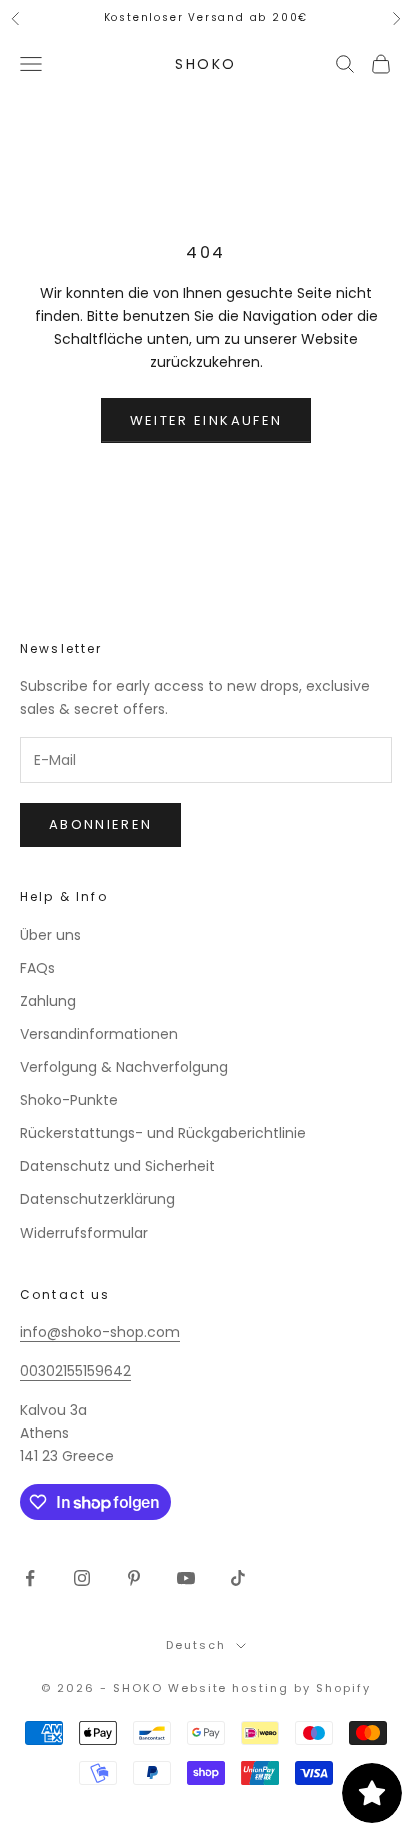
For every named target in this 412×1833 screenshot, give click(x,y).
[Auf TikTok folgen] (238, 1578)
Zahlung (48, 1001)
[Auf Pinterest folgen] (134, 1578)
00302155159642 (75, 1371)
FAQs (37, 968)
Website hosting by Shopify (269, 1688)
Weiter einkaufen (206, 420)
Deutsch (196, 1645)
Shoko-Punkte (69, 1100)
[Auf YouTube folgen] (186, 1578)
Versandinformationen (99, 1034)
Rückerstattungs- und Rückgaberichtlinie (163, 1133)
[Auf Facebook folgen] (30, 1578)
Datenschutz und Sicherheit (117, 1166)
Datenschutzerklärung (97, 1199)
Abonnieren (100, 824)
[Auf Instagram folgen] (82, 1578)
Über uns (50, 935)
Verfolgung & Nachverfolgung (124, 1067)
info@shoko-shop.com (100, 1332)
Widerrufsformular (84, 1233)
